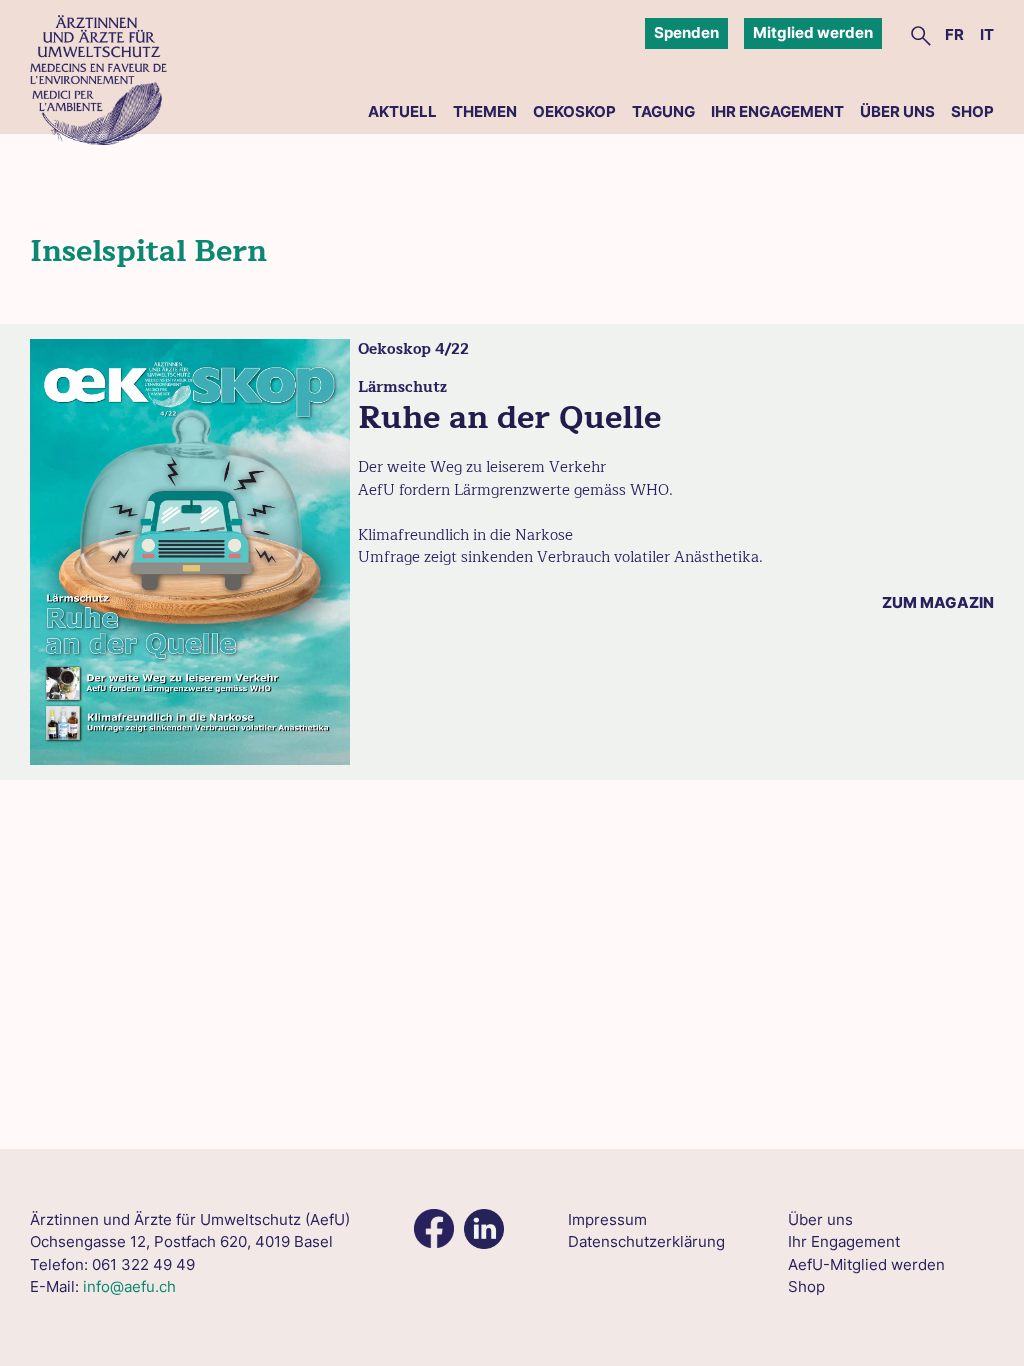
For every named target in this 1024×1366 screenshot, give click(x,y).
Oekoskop (574, 111)
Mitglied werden (813, 32)
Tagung (663, 111)
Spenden (686, 32)
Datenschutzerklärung (646, 1241)
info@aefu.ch (129, 1286)
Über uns (897, 111)
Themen (485, 111)
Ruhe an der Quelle (509, 417)
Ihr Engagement (777, 111)
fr (954, 34)
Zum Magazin (938, 602)
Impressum (607, 1219)
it (987, 34)
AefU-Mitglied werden (866, 1264)
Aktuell (402, 111)
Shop (972, 111)
